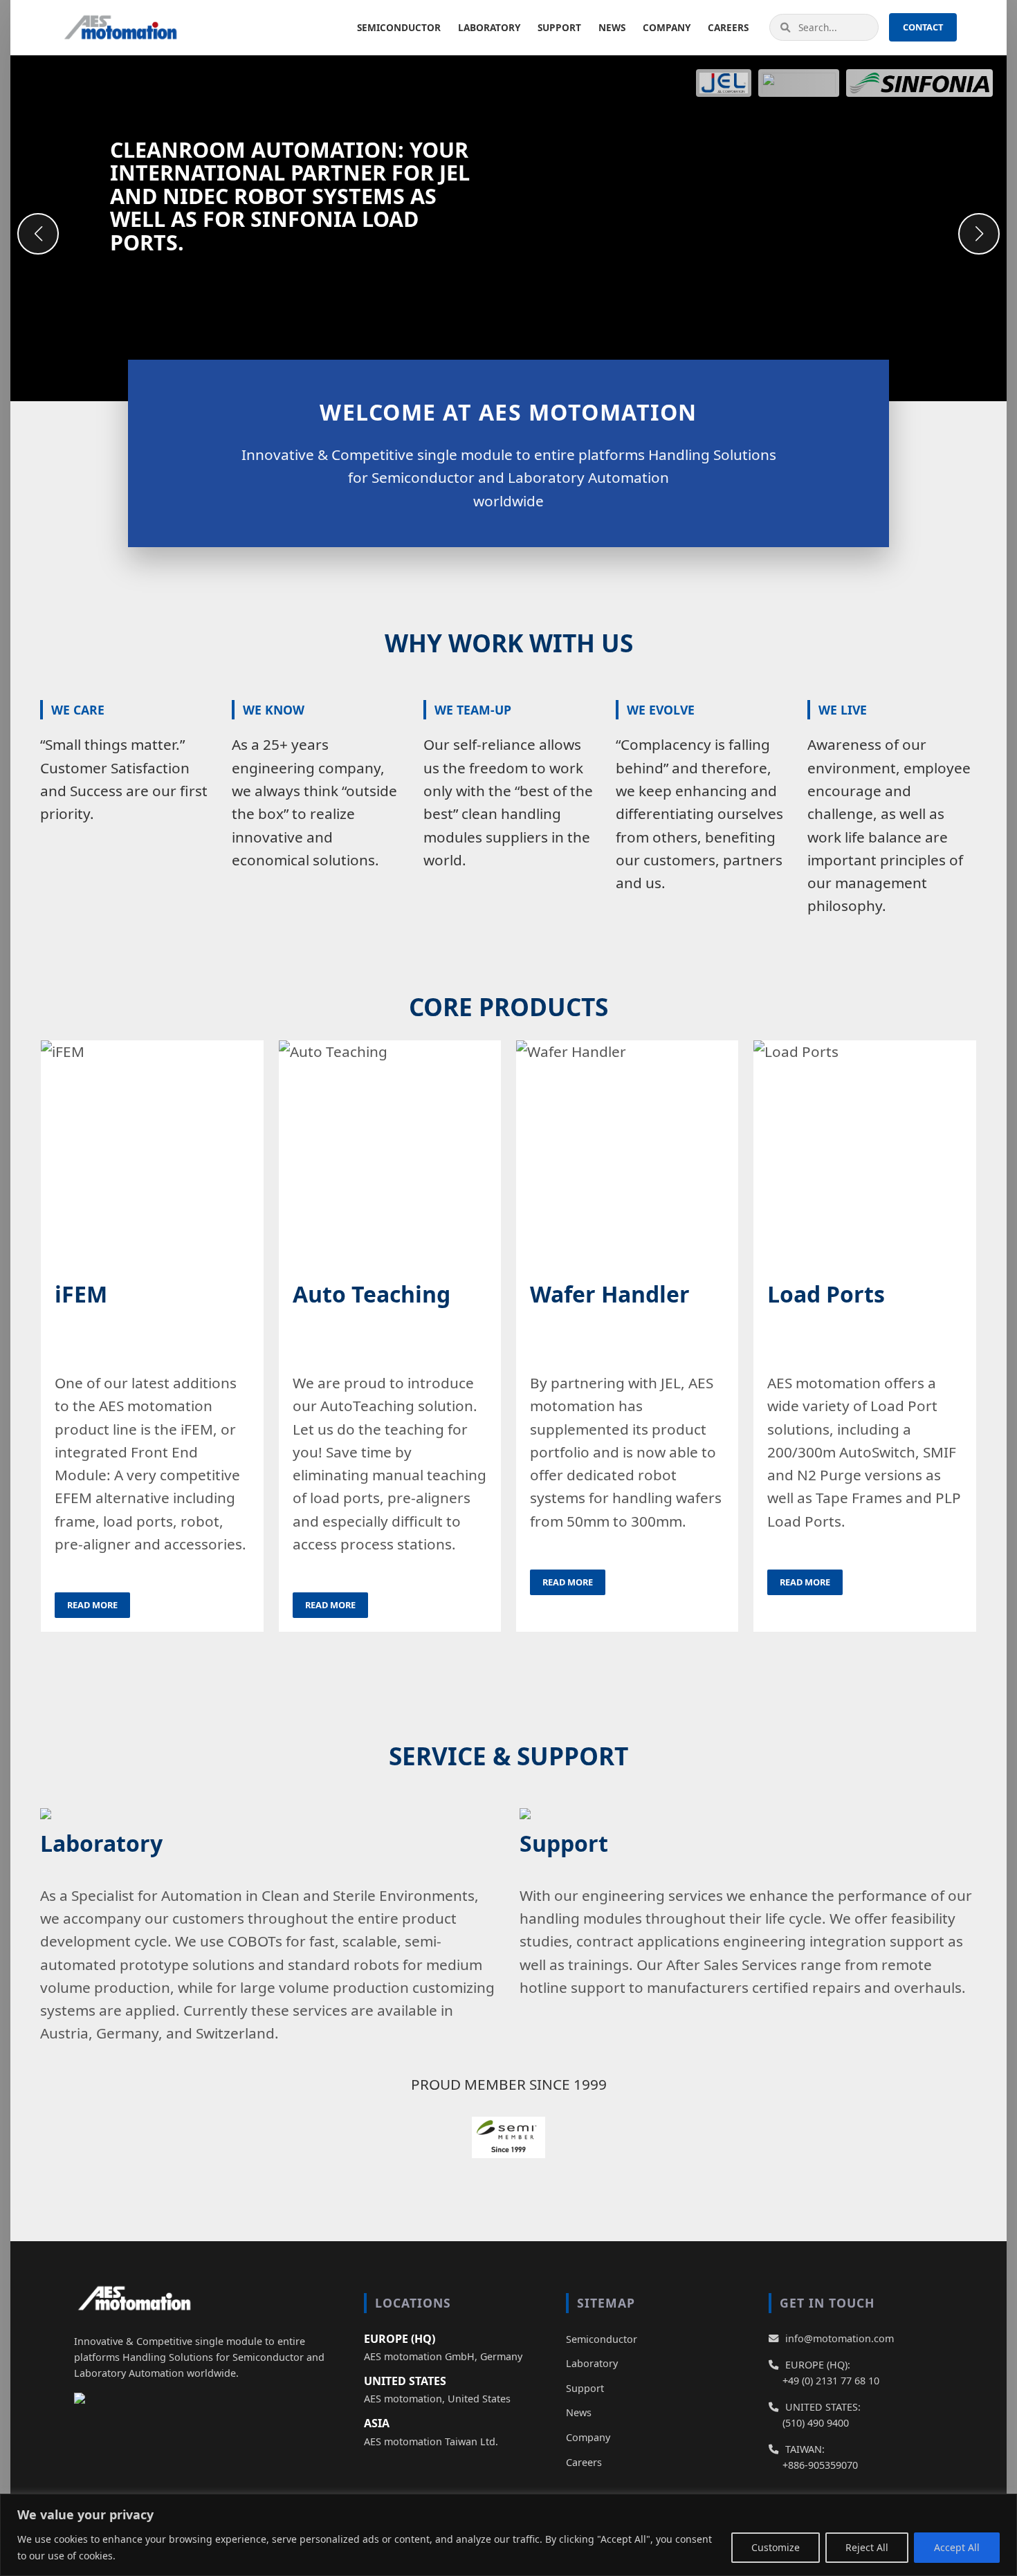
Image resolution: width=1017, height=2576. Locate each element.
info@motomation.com (840, 2338)
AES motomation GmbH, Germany (443, 2356)
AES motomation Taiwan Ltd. (431, 2441)
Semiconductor (399, 27)
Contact (923, 27)
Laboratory (489, 27)
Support (559, 27)
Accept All (957, 2547)
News (612, 27)
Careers (728, 27)
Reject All (867, 2547)
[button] (979, 234)
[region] (508, 2535)
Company (667, 27)
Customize (776, 2547)
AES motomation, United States (437, 2399)
